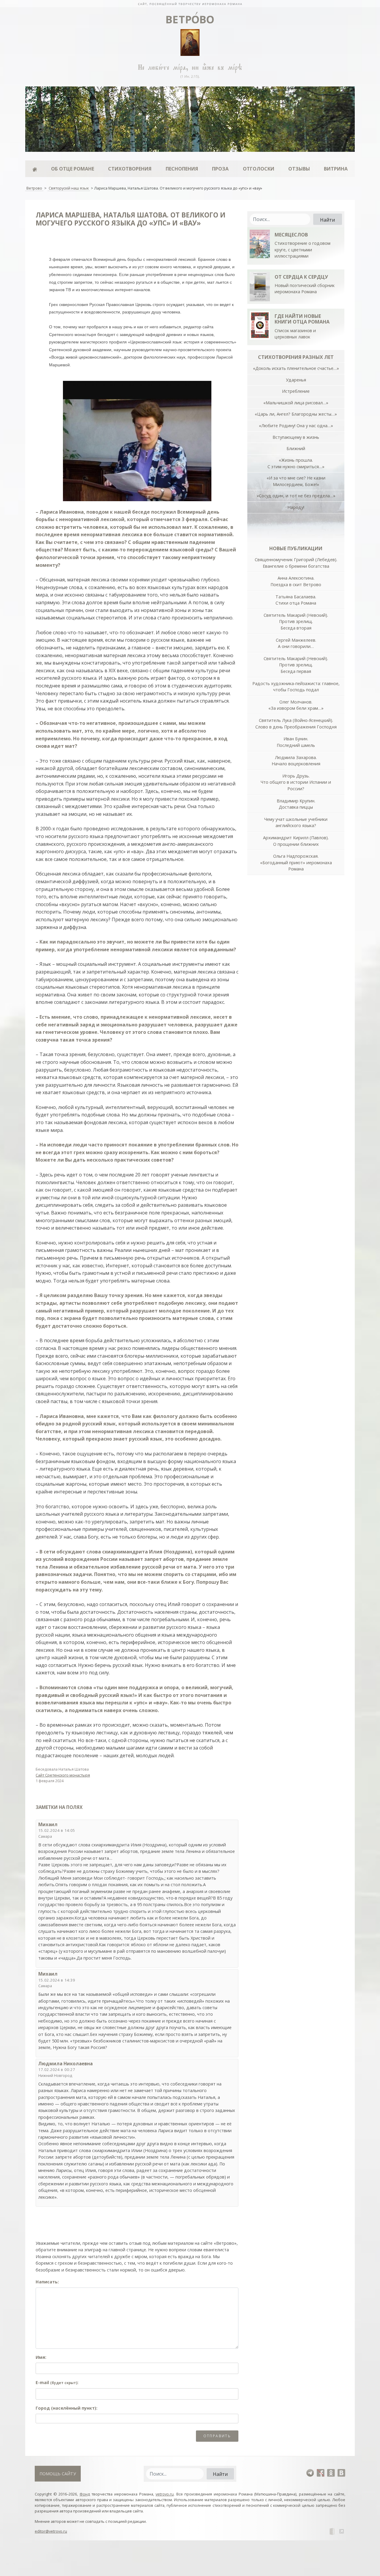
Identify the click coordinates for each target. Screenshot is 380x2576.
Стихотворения (130, 169)
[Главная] (35, 169)
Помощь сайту (58, 2474)
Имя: (41, 2357)
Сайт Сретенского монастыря (63, 1775)
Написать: (47, 2282)
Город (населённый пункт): (66, 2408)
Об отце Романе (73, 169)
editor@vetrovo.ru (51, 2531)
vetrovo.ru (165, 2494)
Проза (220, 169)
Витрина (336, 169)
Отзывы (299, 169)
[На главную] (190, 4)
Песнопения (182, 169)
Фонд (85, 2494)
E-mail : (57, 2382)
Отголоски (259, 169)
